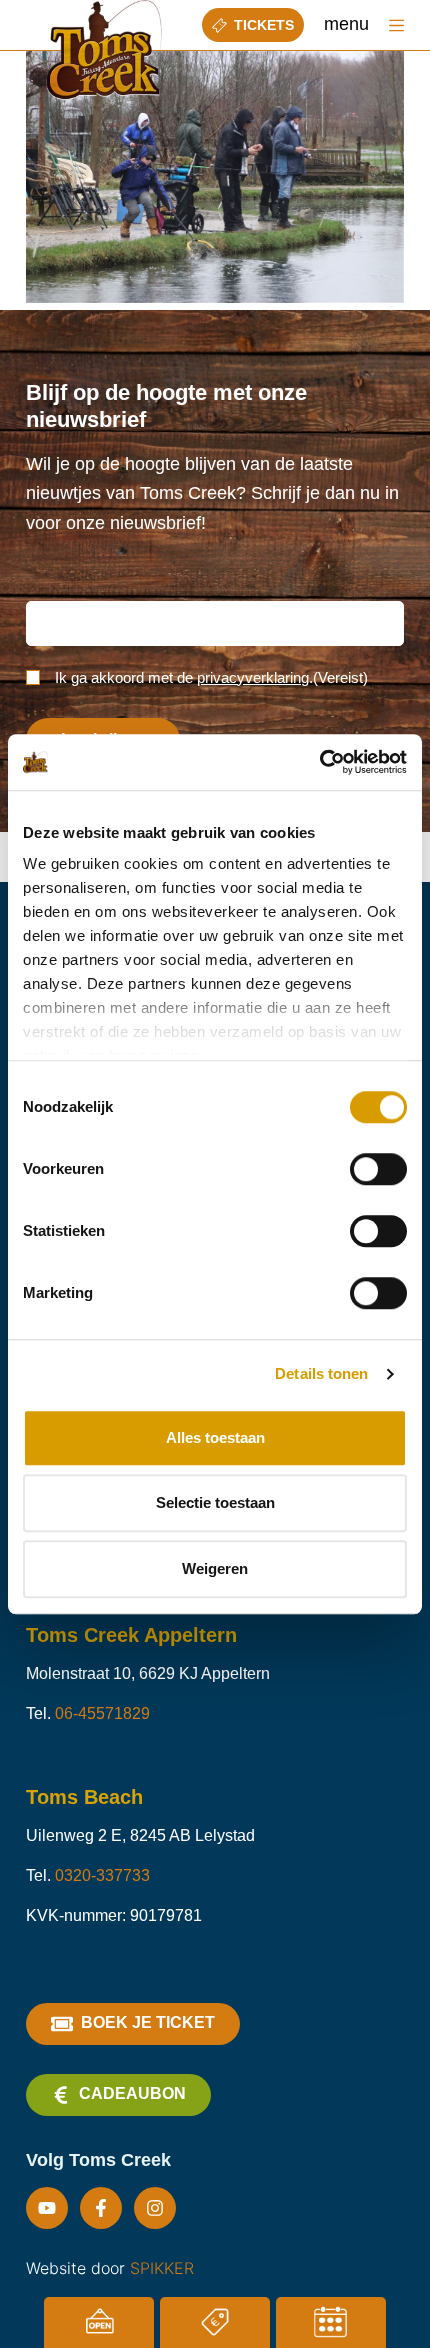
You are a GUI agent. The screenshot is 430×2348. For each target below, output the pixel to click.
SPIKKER (162, 2268)
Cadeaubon (132, 2093)
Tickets (264, 25)
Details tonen (321, 1373)
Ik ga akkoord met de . (211, 677)
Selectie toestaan (215, 1502)
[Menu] (396, 25)
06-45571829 (102, 1713)
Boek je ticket (148, 2022)
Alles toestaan (215, 1437)
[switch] (378, 1169)
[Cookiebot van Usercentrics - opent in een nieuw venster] (319, 762)
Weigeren (215, 1568)
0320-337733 (102, 1875)
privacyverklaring (253, 677)
